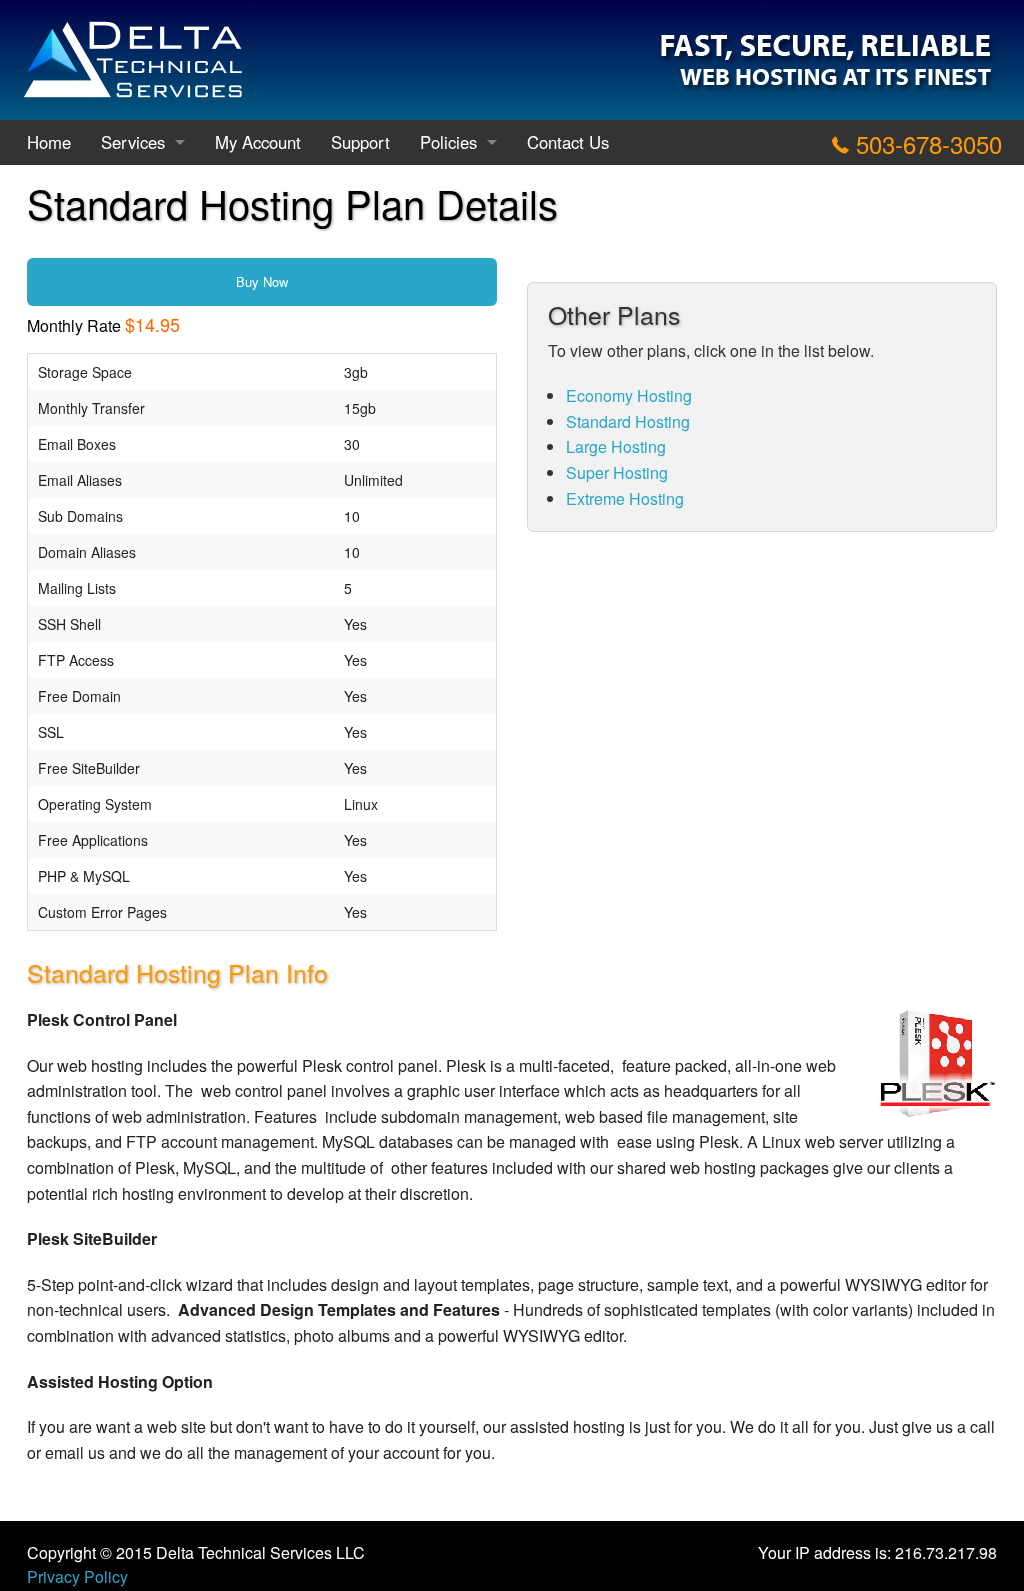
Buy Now (262, 281)
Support (360, 142)
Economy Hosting (629, 395)
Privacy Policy (77, 1576)
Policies (448, 142)
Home (49, 142)
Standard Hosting (628, 421)
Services (133, 142)
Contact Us (568, 142)
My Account (258, 142)
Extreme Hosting (625, 498)
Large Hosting (616, 446)
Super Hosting (617, 472)
